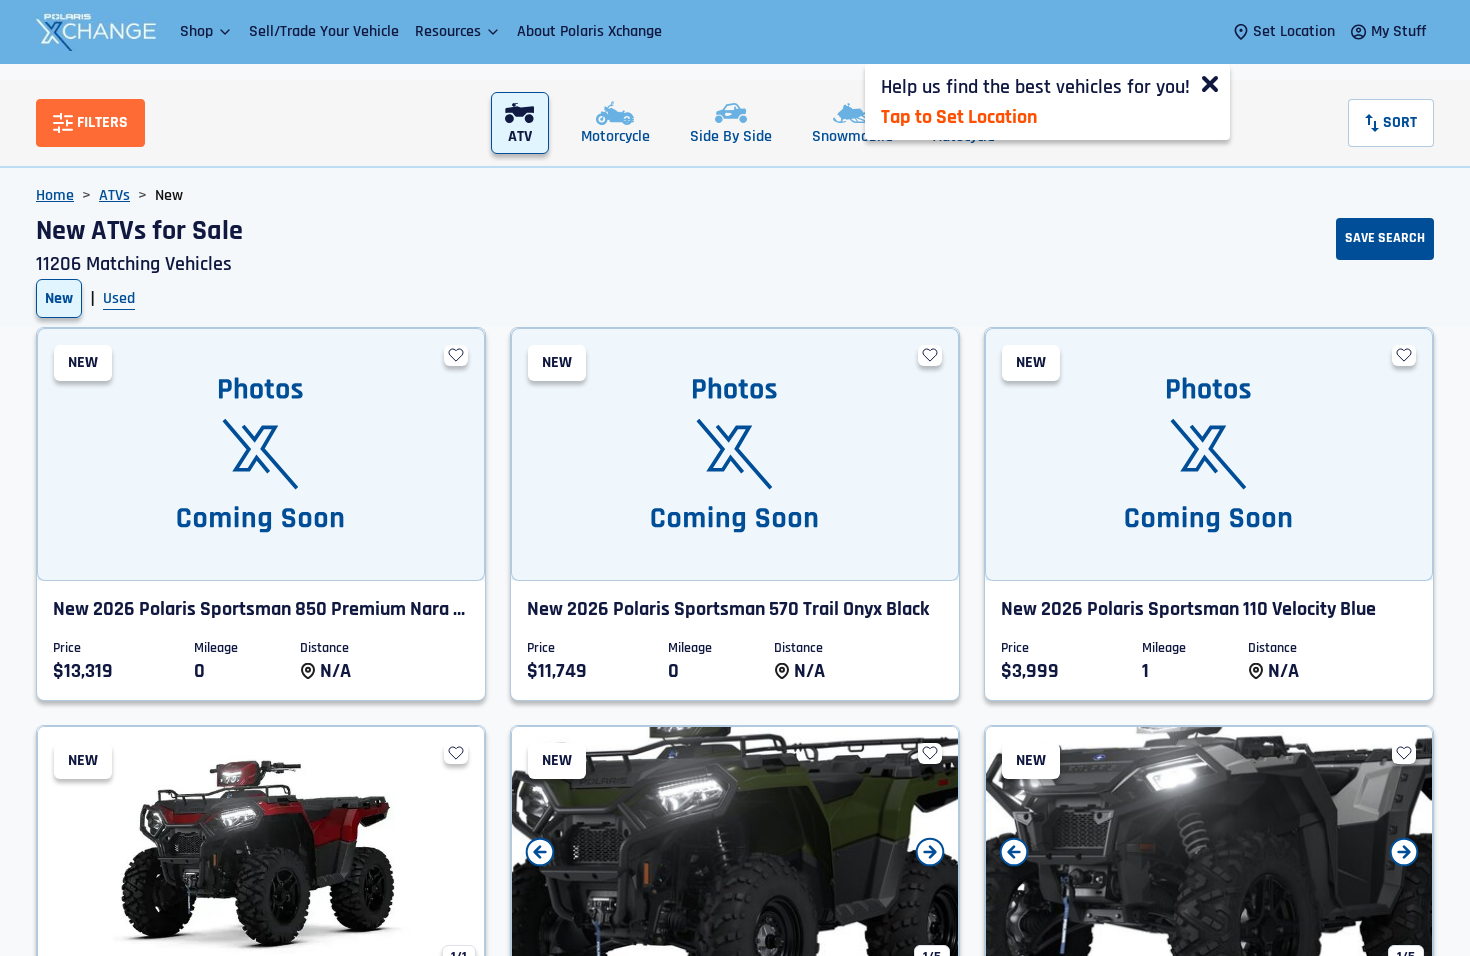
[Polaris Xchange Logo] (96, 32)
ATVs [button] (114, 195)
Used (119, 298)
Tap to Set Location (959, 117)
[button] (206, 31)
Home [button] (55, 195)
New (59, 298)
